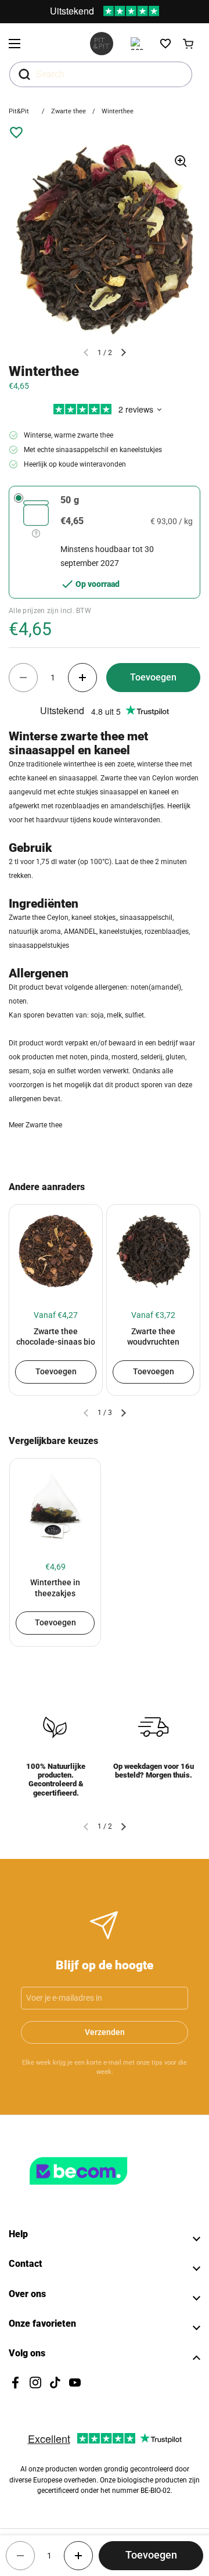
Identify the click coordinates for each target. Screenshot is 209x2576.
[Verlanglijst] (165, 44)
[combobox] (101, 74)
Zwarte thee (69, 111)
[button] (189, 44)
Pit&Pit (19, 111)
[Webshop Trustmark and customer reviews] (102, 2190)
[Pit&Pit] (102, 44)
